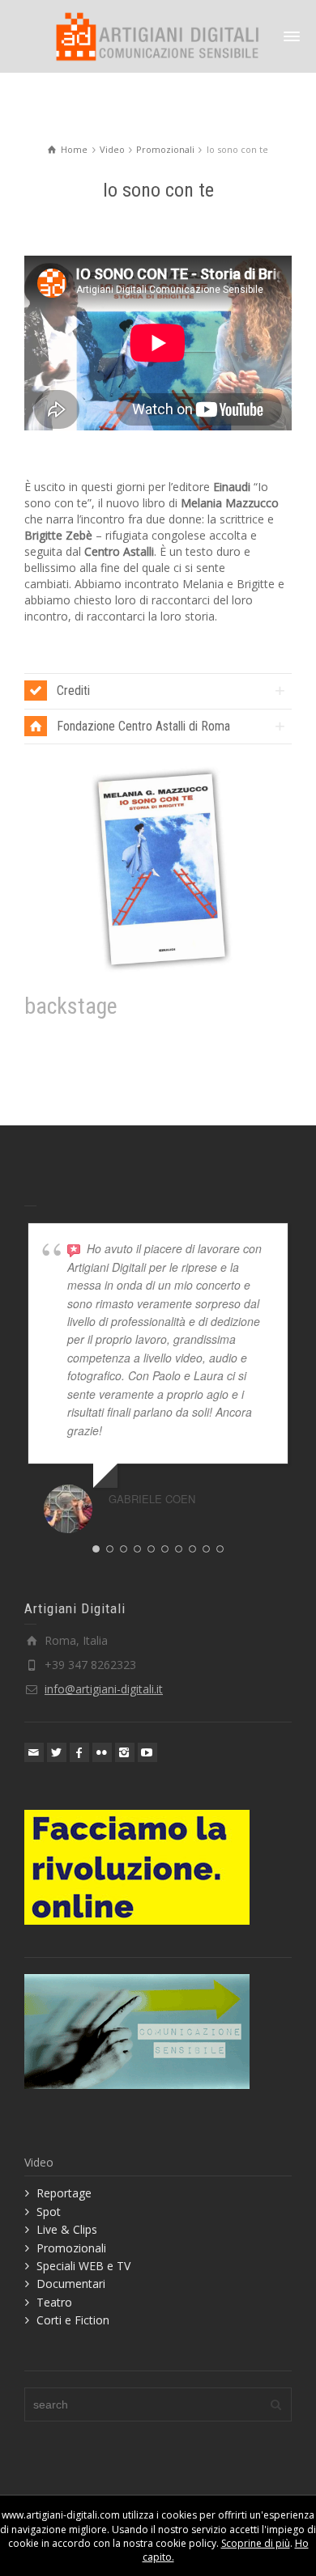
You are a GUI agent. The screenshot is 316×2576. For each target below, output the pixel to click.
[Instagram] (125, 1752)
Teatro (54, 2302)
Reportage (64, 2193)
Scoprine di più (256, 2543)
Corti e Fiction (73, 2320)
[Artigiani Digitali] (158, 35)
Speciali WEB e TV (83, 2266)
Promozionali (71, 2248)
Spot (49, 2212)
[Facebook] (79, 1752)
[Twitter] (57, 1752)
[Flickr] (102, 1752)
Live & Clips (67, 2229)
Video (39, 2162)
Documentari (71, 2284)
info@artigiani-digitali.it (104, 1689)
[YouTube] (147, 1752)
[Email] (34, 1752)
